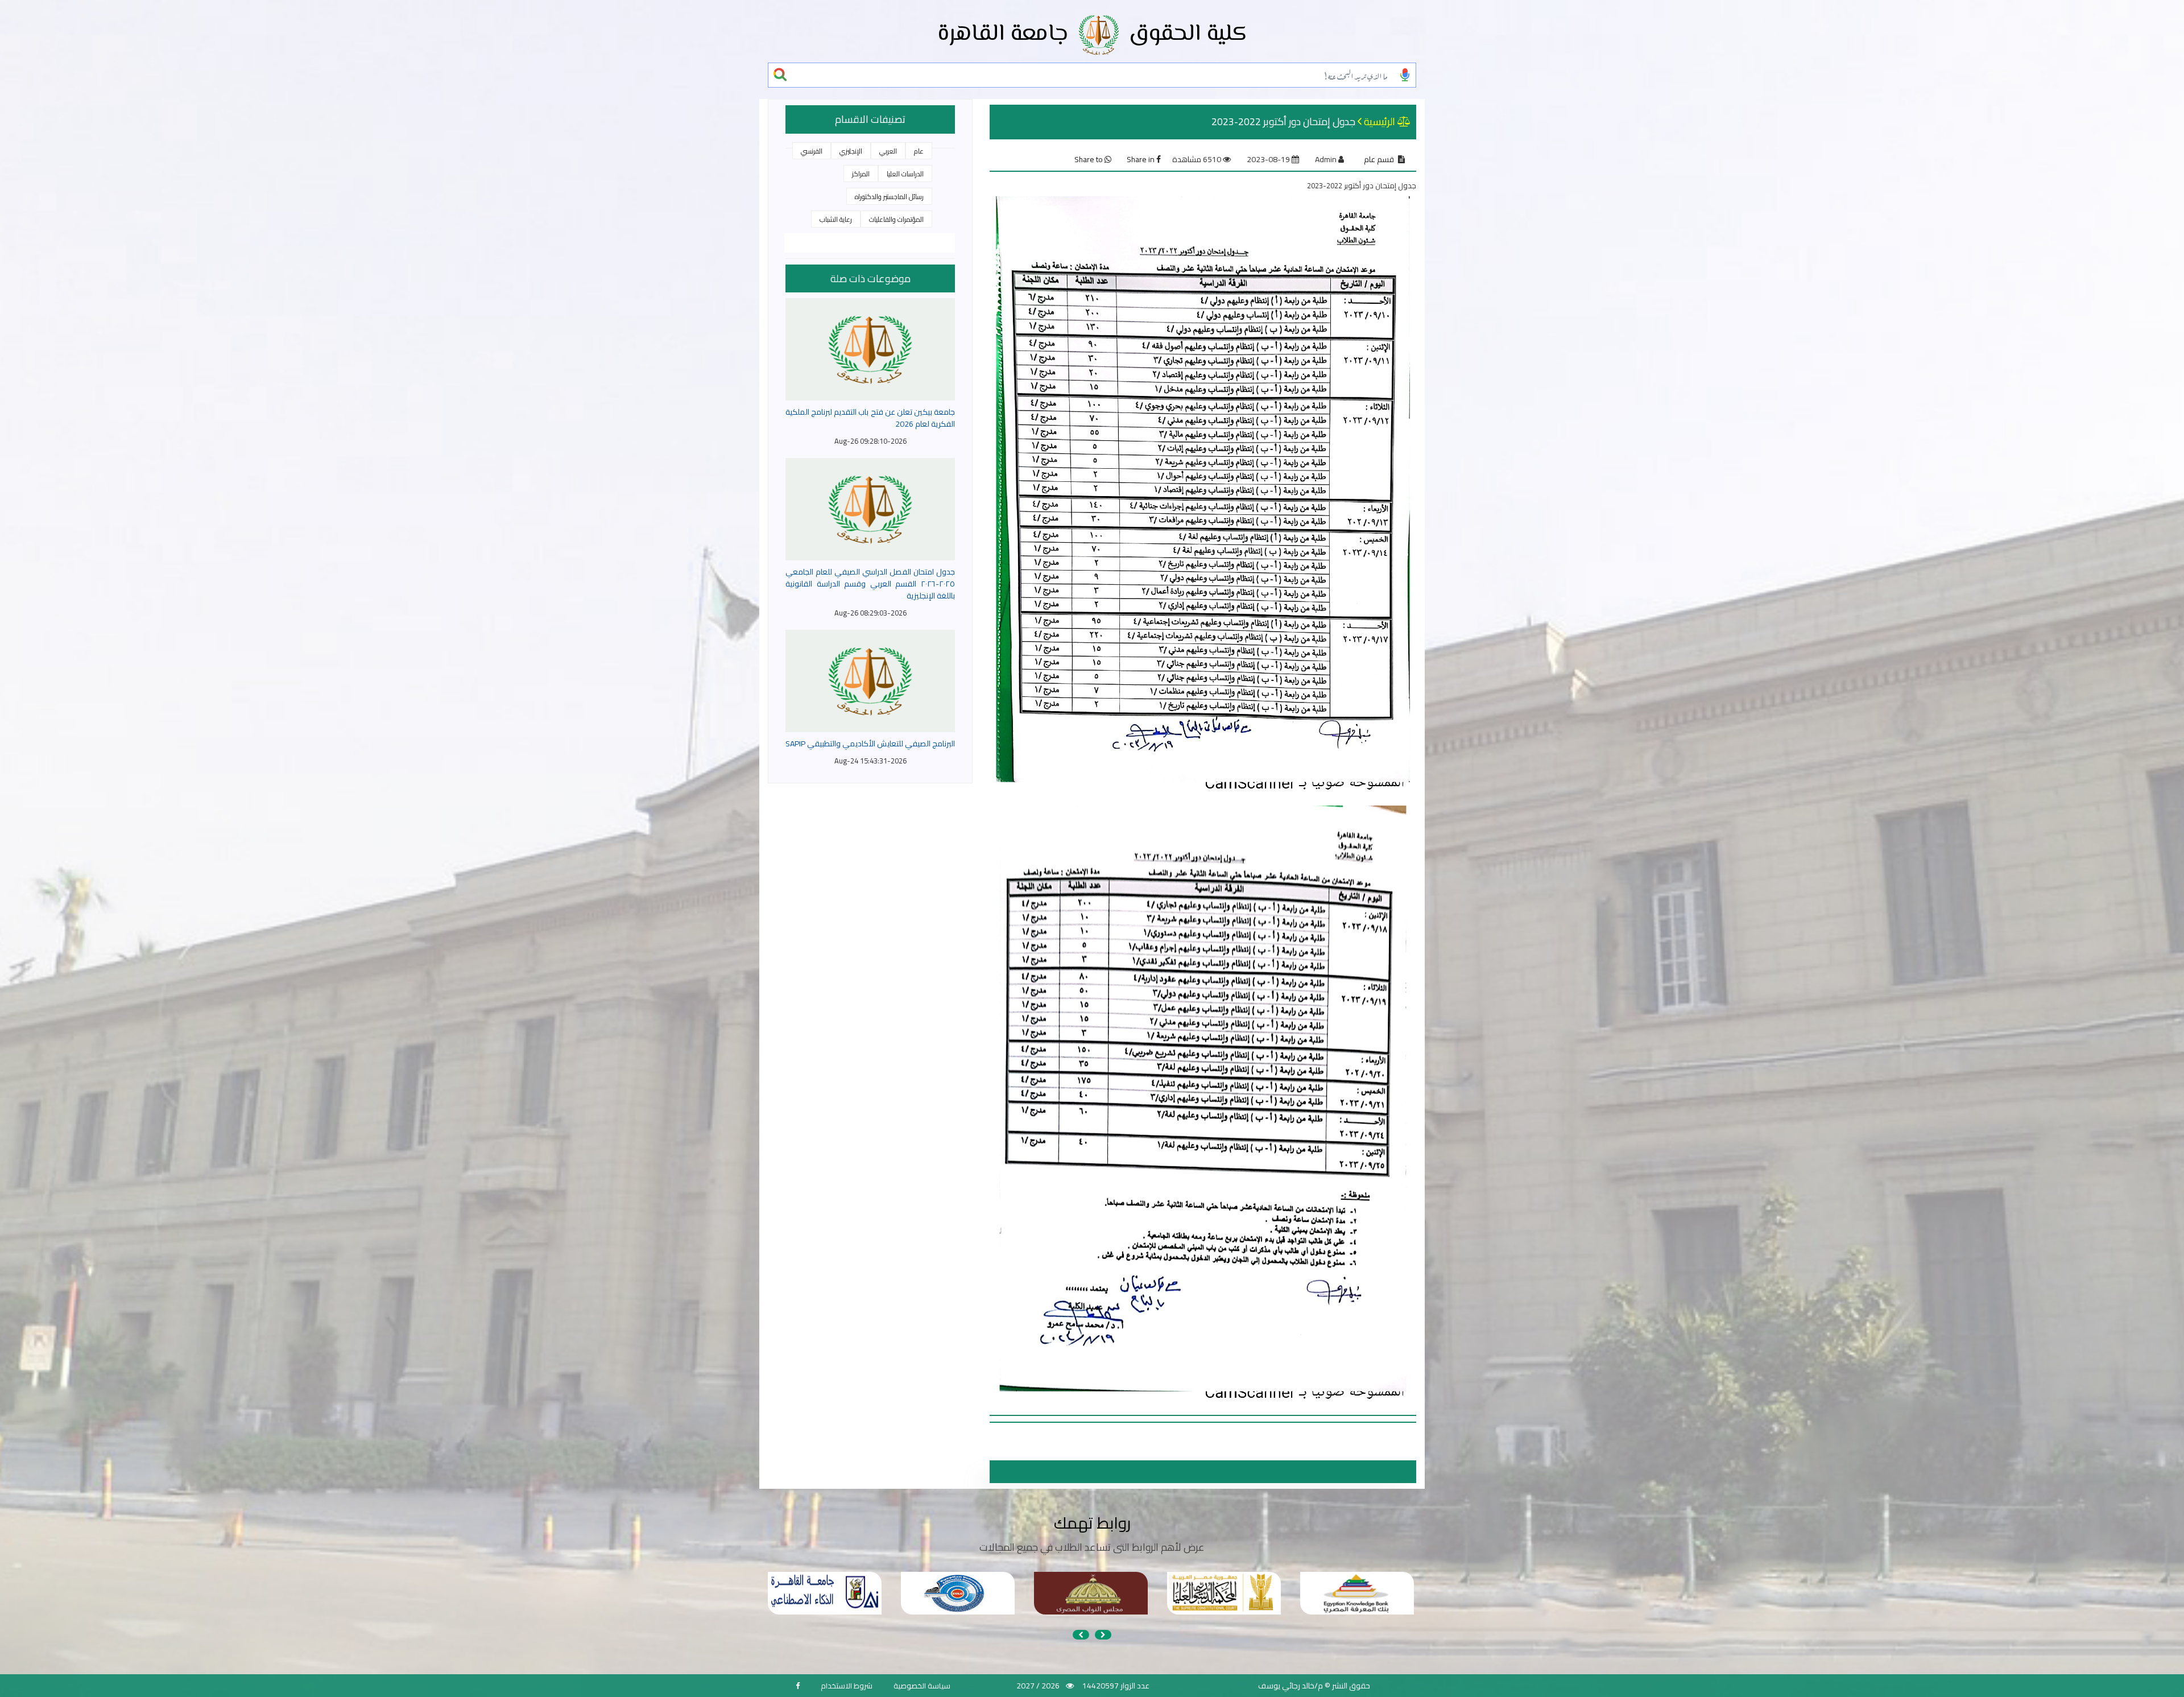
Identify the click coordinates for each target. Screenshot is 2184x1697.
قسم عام (1379, 159)
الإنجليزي (851, 151)
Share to (1089, 159)
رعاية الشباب (836, 219)
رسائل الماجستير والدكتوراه (889, 197)
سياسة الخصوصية (922, 1686)
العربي (888, 151)
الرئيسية (1380, 121)
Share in (1141, 159)
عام (919, 151)
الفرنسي (812, 151)
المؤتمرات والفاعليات (896, 219)
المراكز (861, 174)
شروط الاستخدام (847, 1686)
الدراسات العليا (905, 174)
